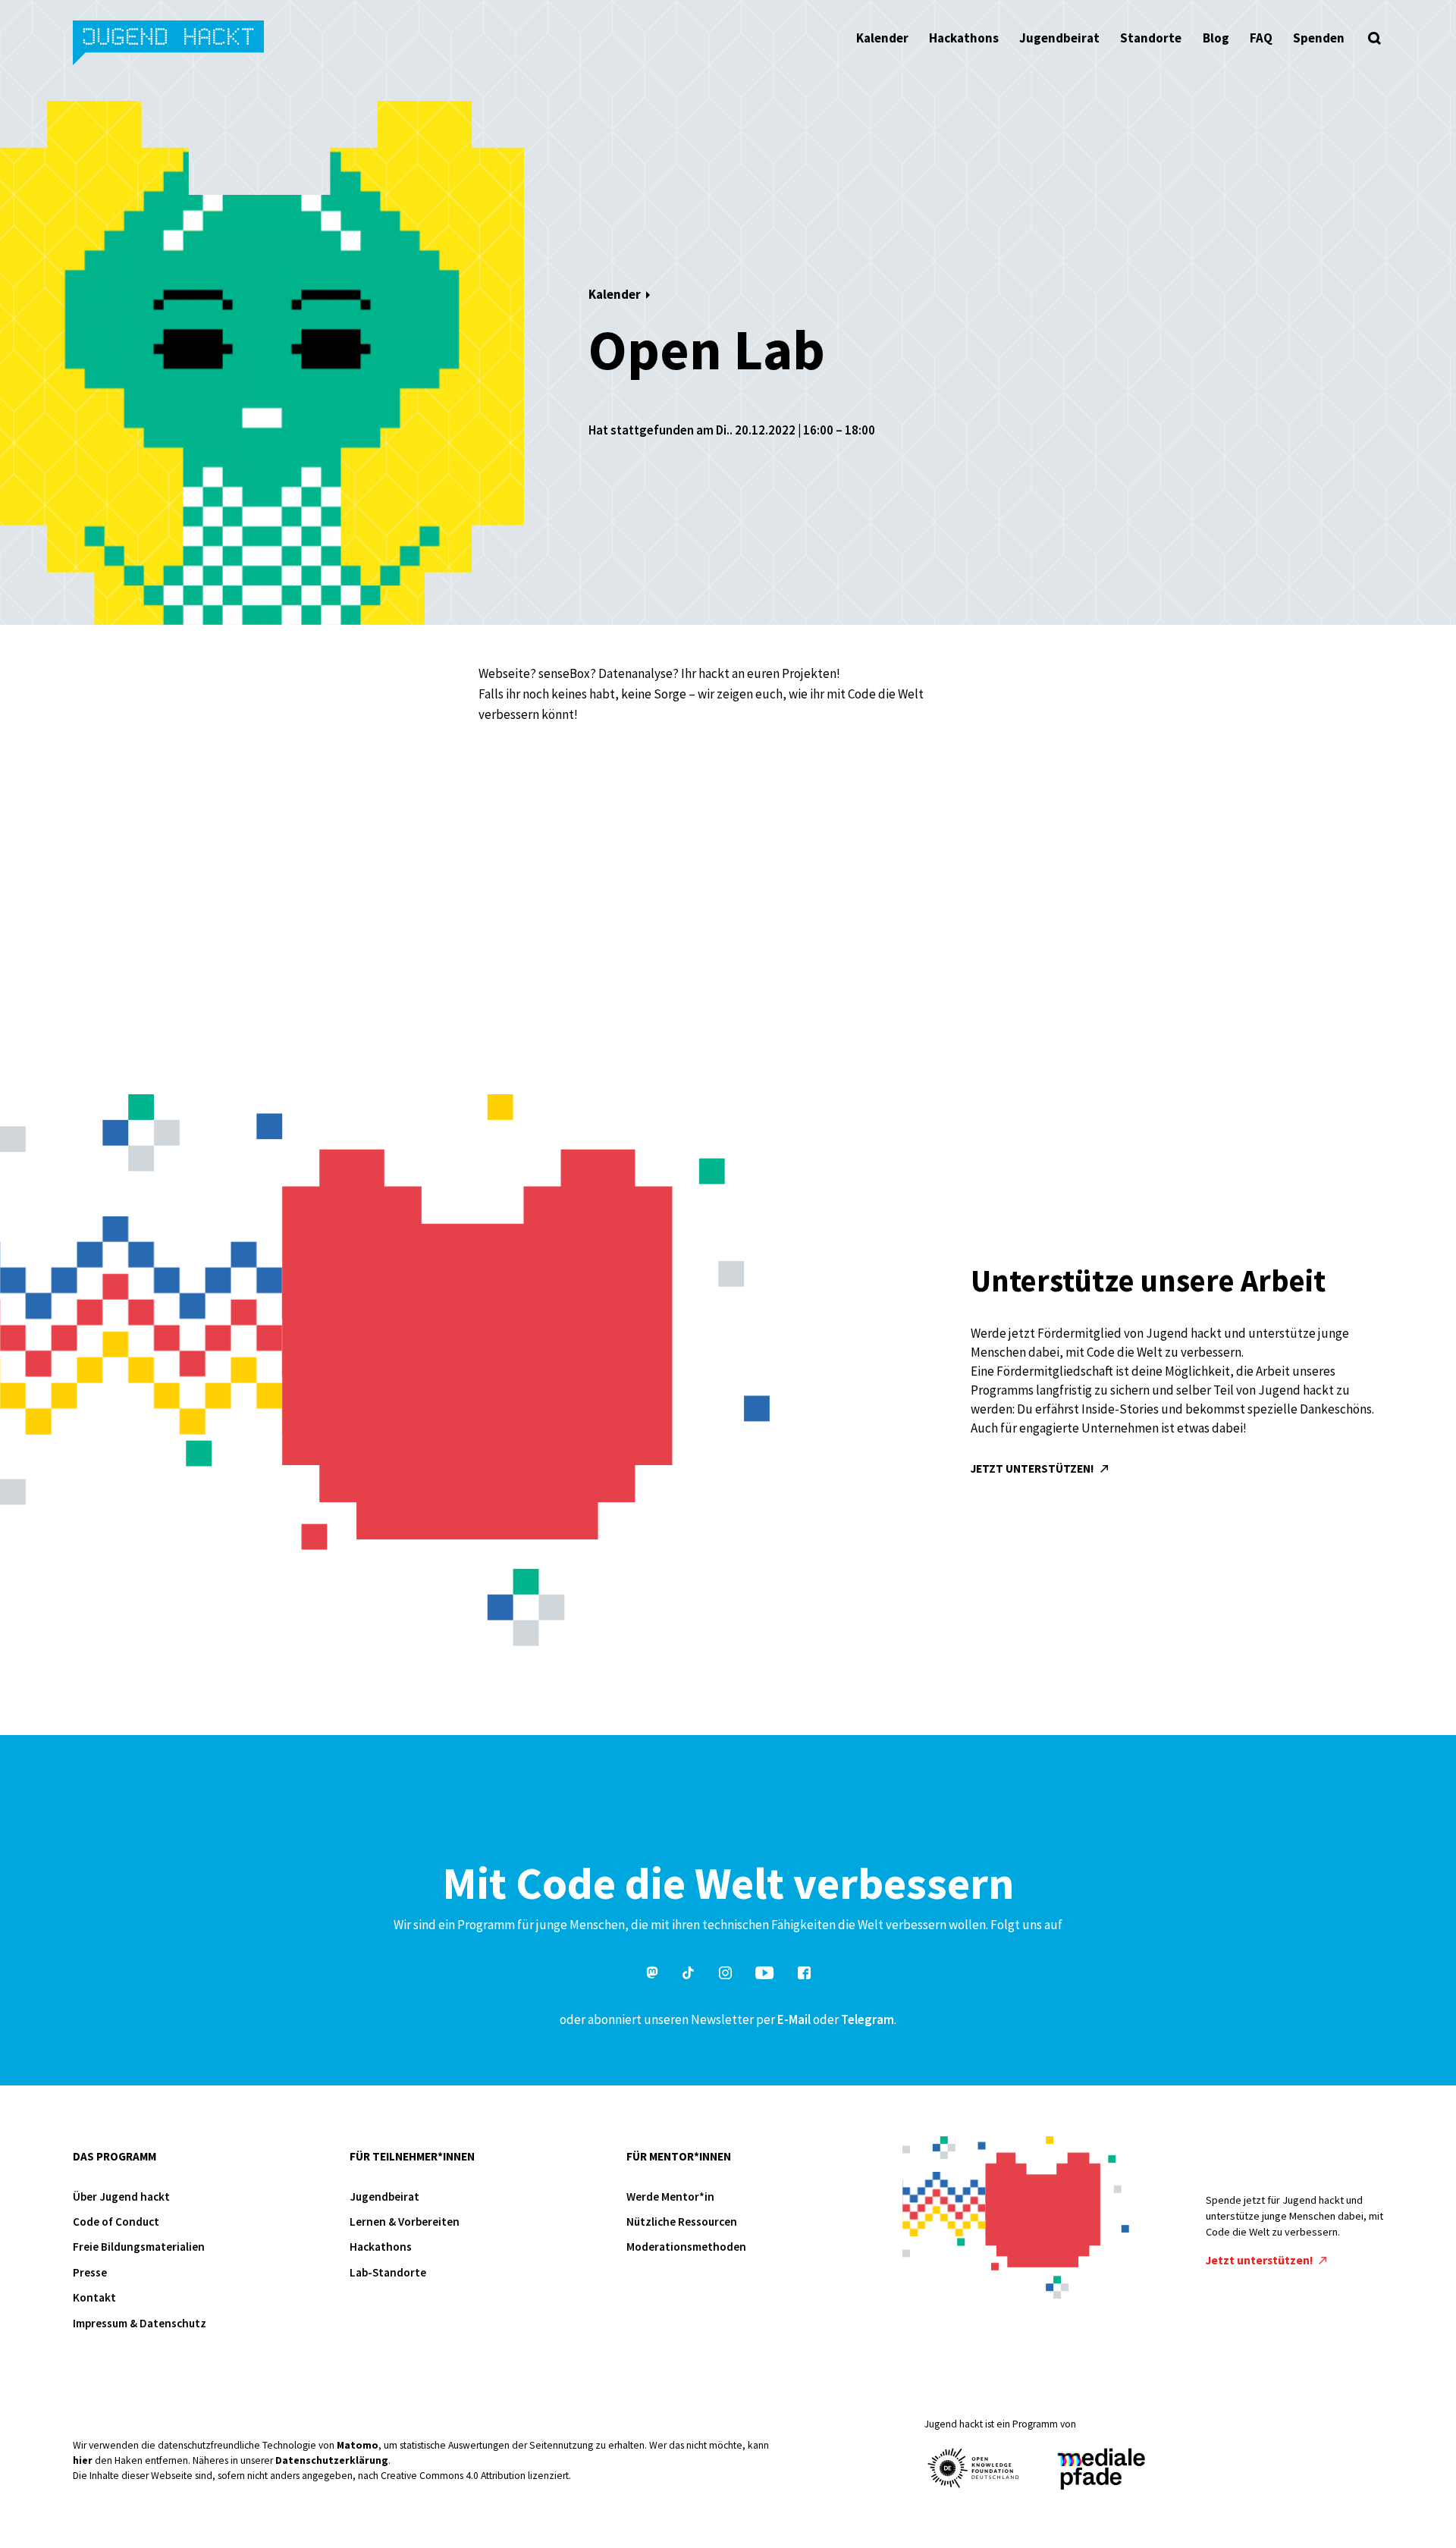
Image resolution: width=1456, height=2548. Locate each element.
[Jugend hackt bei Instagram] (725, 1975)
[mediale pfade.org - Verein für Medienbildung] (1100, 2470)
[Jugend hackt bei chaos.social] (652, 1975)
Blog (1216, 38)
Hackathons (964, 38)
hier (83, 2460)
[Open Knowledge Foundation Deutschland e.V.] (974, 2468)
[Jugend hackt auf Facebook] (804, 1975)
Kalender (882, 38)
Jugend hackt (169, 44)
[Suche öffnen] (1374, 38)
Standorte (1151, 38)
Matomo (358, 2445)
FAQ (1261, 38)
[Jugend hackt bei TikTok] (689, 1975)
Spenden (1319, 38)
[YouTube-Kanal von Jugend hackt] (764, 1975)
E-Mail (794, 2019)
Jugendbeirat (1059, 38)
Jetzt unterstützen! (1034, 1469)
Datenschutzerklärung (332, 2460)
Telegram (868, 2019)
